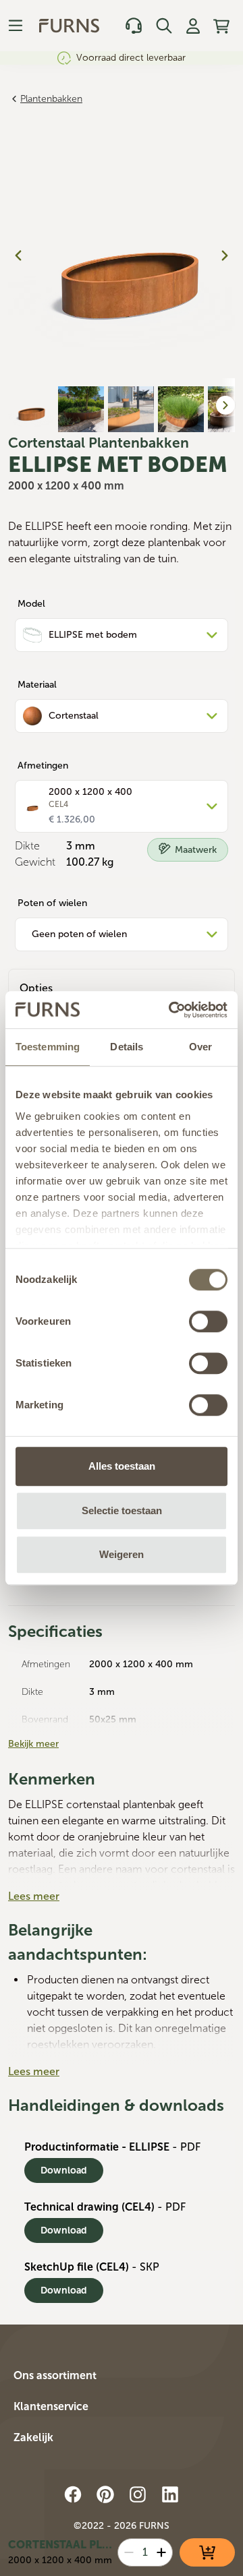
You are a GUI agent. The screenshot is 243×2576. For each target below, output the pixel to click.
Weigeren (122, 1554)
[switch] (208, 1321)
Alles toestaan (122, 1466)
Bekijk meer (33, 1744)
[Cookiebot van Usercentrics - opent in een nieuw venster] (171, 1010)
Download (64, 2170)
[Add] (161, 2552)
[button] (122, 2378)
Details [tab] (127, 1047)
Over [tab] (200, 1047)
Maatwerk (196, 850)
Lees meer (34, 1896)
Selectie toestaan (122, 1510)
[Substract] (129, 2552)
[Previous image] (18, 256)
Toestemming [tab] (48, 1047)
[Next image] (225, 256)
